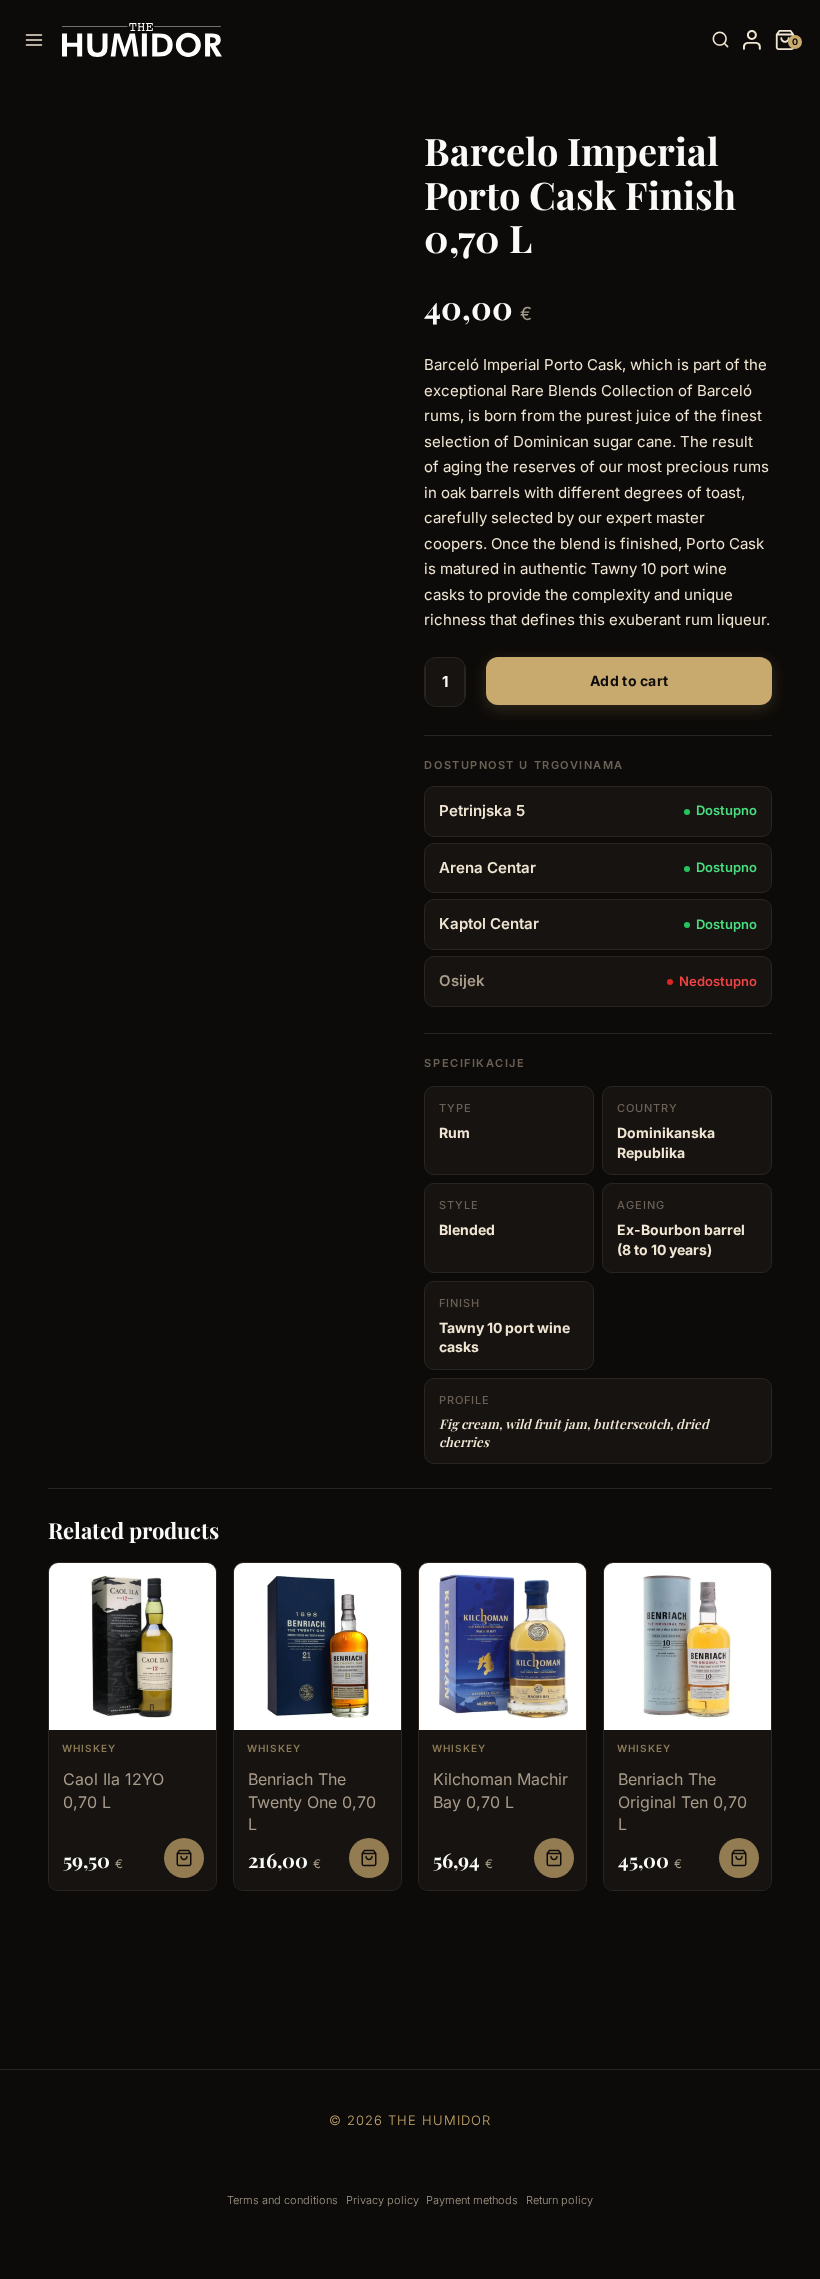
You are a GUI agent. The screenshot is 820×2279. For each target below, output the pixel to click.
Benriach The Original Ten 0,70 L (682, 1801)
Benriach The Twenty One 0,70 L (312, 1801)
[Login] (752, 40)
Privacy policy (382, 2200)
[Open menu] (38, 39)
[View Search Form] (720, 40)
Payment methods (472, 2200)
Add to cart (629, 680)
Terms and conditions (282, 2200)
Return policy (559, 2200)
